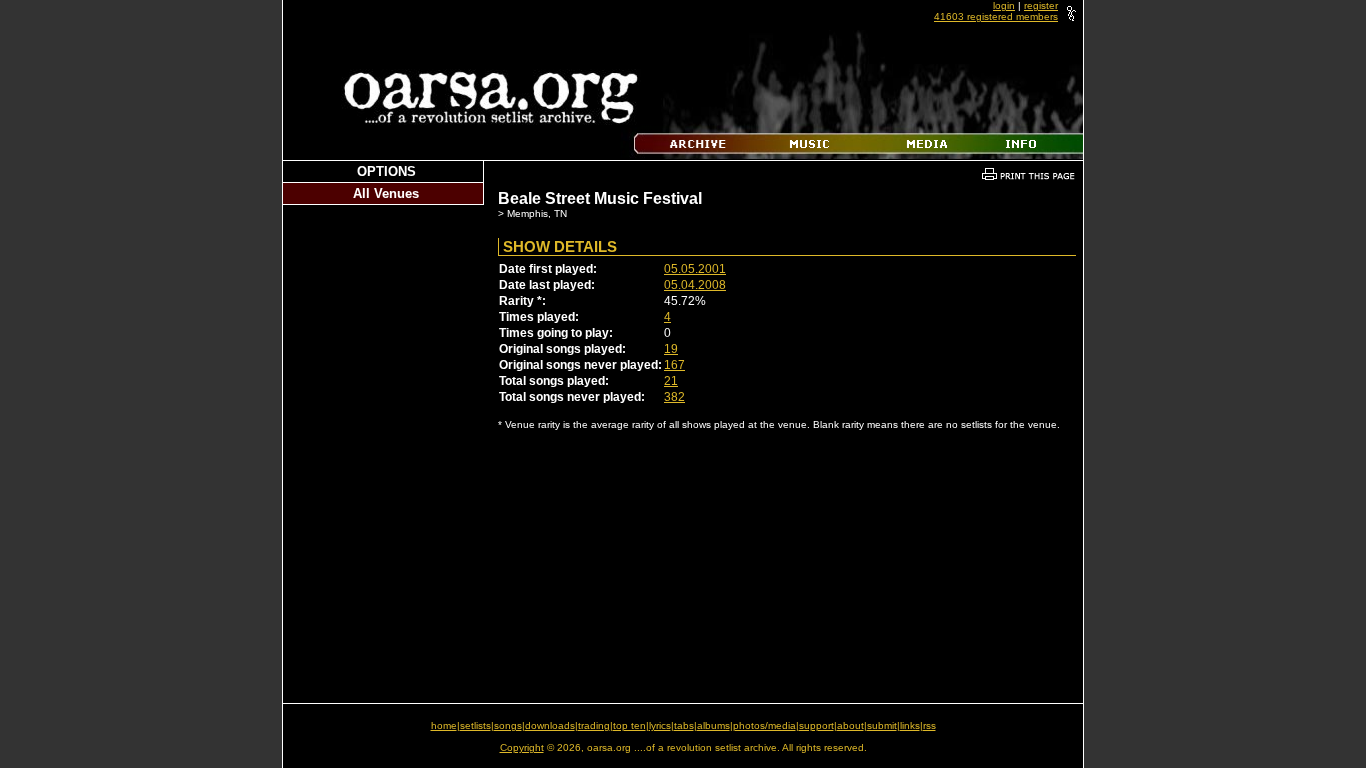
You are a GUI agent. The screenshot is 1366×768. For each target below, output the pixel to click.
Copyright (522, 747)
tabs (684, 725)
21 (671, 381)
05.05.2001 (695, 269)
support (816, 725)
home (444, 725)
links (910, 725)
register (1041, 5)
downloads (550, 725)
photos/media (764, 725)
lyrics (660, 725)
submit (882, 725)
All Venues (386, 193)
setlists (475, 725)
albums (713, 725)
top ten (629, 725)
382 (674, 397)
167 (674, 365)
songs (508, 725)
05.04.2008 (695, 285)
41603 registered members (996, 16)
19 (671, 349)
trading (594, 725)
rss (929, 725)
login (1004, 5)
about (850, 725)
